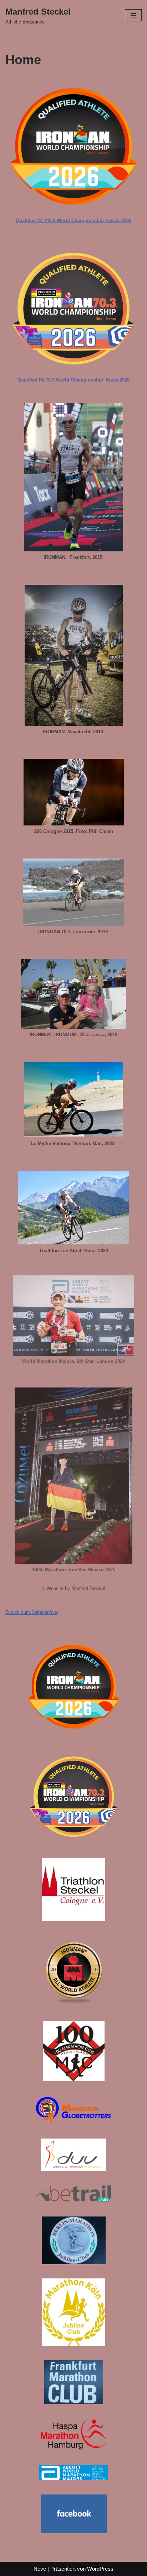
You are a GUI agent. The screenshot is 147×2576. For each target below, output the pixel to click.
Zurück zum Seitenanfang (32, 1612)
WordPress (100, 2569)
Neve (40, 2569)
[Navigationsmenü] (133, 15)
